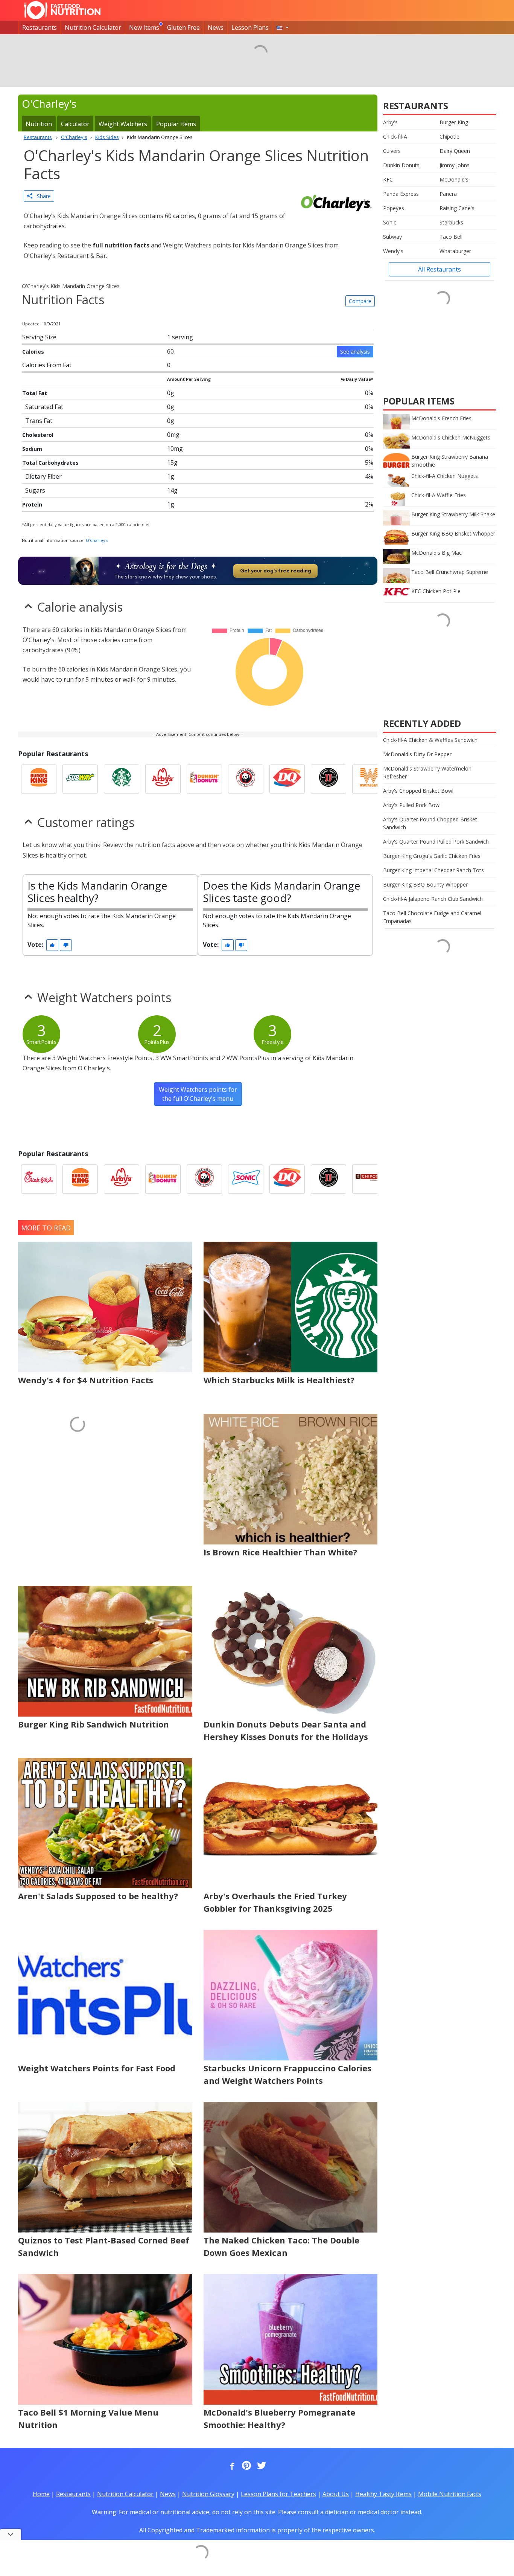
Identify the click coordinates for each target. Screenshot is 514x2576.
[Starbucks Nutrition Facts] (122, 779)
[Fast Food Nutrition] (62, 10)
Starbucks (451, 222)
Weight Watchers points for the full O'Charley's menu (198, 1094)
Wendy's (393, 251)
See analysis (355, 352)
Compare (360, 301)
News (216, 27)
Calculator (75, 124)
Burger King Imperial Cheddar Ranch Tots (433, 870)
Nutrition (39, 124)
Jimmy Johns (455, 165)
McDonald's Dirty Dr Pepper (417, 754)
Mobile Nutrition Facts (450, 2494)
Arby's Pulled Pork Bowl (412, 805)
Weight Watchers (123, 124)
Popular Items (176, 124)
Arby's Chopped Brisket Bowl (418, 791)
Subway (392, 237)
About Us (336, 2494)
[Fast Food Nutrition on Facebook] (231, 2466)
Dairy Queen (455, 151)
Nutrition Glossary (208, 2494)
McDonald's (454, 179)
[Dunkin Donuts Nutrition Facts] (204, 779)
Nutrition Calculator (93, 27)
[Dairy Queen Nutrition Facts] (287, 779)
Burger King (454, 122)
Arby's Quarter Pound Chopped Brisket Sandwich (430, 823)
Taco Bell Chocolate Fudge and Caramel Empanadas (432, 917)
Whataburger (455, 251)
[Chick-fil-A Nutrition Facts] (39, 1179)
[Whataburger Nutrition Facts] (370, 779)
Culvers (392, 151)
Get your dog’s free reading (276, 571)
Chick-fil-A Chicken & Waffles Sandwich (430, 740)
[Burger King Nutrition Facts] (39, 779)
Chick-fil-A (395, 137)
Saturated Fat (44, 407)
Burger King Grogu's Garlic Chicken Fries (432, 856)
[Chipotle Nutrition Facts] (370, 1179)
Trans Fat (39, 421)
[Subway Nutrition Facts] (80, 779)
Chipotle (449, 137)
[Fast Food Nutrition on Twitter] (261, 2466)
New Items (144, 27)
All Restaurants (439, 269)
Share (42, 196)
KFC (388, 179)
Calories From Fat (47, 365)
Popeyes (394, 208)
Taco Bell (451, 237)
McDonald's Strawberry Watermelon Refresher (427, 772)
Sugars (35, 490)
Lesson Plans (250, 27)
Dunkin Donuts (401, 165)
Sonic (390, 222)
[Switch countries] (283, 27)
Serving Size (39, 337)
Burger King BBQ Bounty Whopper (425, 884)
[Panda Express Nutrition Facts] (246, 779)
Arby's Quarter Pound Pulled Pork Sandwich (436, 842)
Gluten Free (183, 27)
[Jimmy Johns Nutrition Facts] (328, 779)
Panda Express (401, 194)
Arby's (390, 122)
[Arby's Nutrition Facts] (163, 779)
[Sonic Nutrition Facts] (246, 1179)
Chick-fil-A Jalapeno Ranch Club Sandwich (433, 899)
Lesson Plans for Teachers (278, 2494)
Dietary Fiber (43, 476)
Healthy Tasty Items (383, 2494)
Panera (448, 194)
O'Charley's (97, 540)
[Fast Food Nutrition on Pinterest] (246, 2466)
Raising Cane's (457, 208)
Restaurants (40, 27)
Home (41, 2494)
